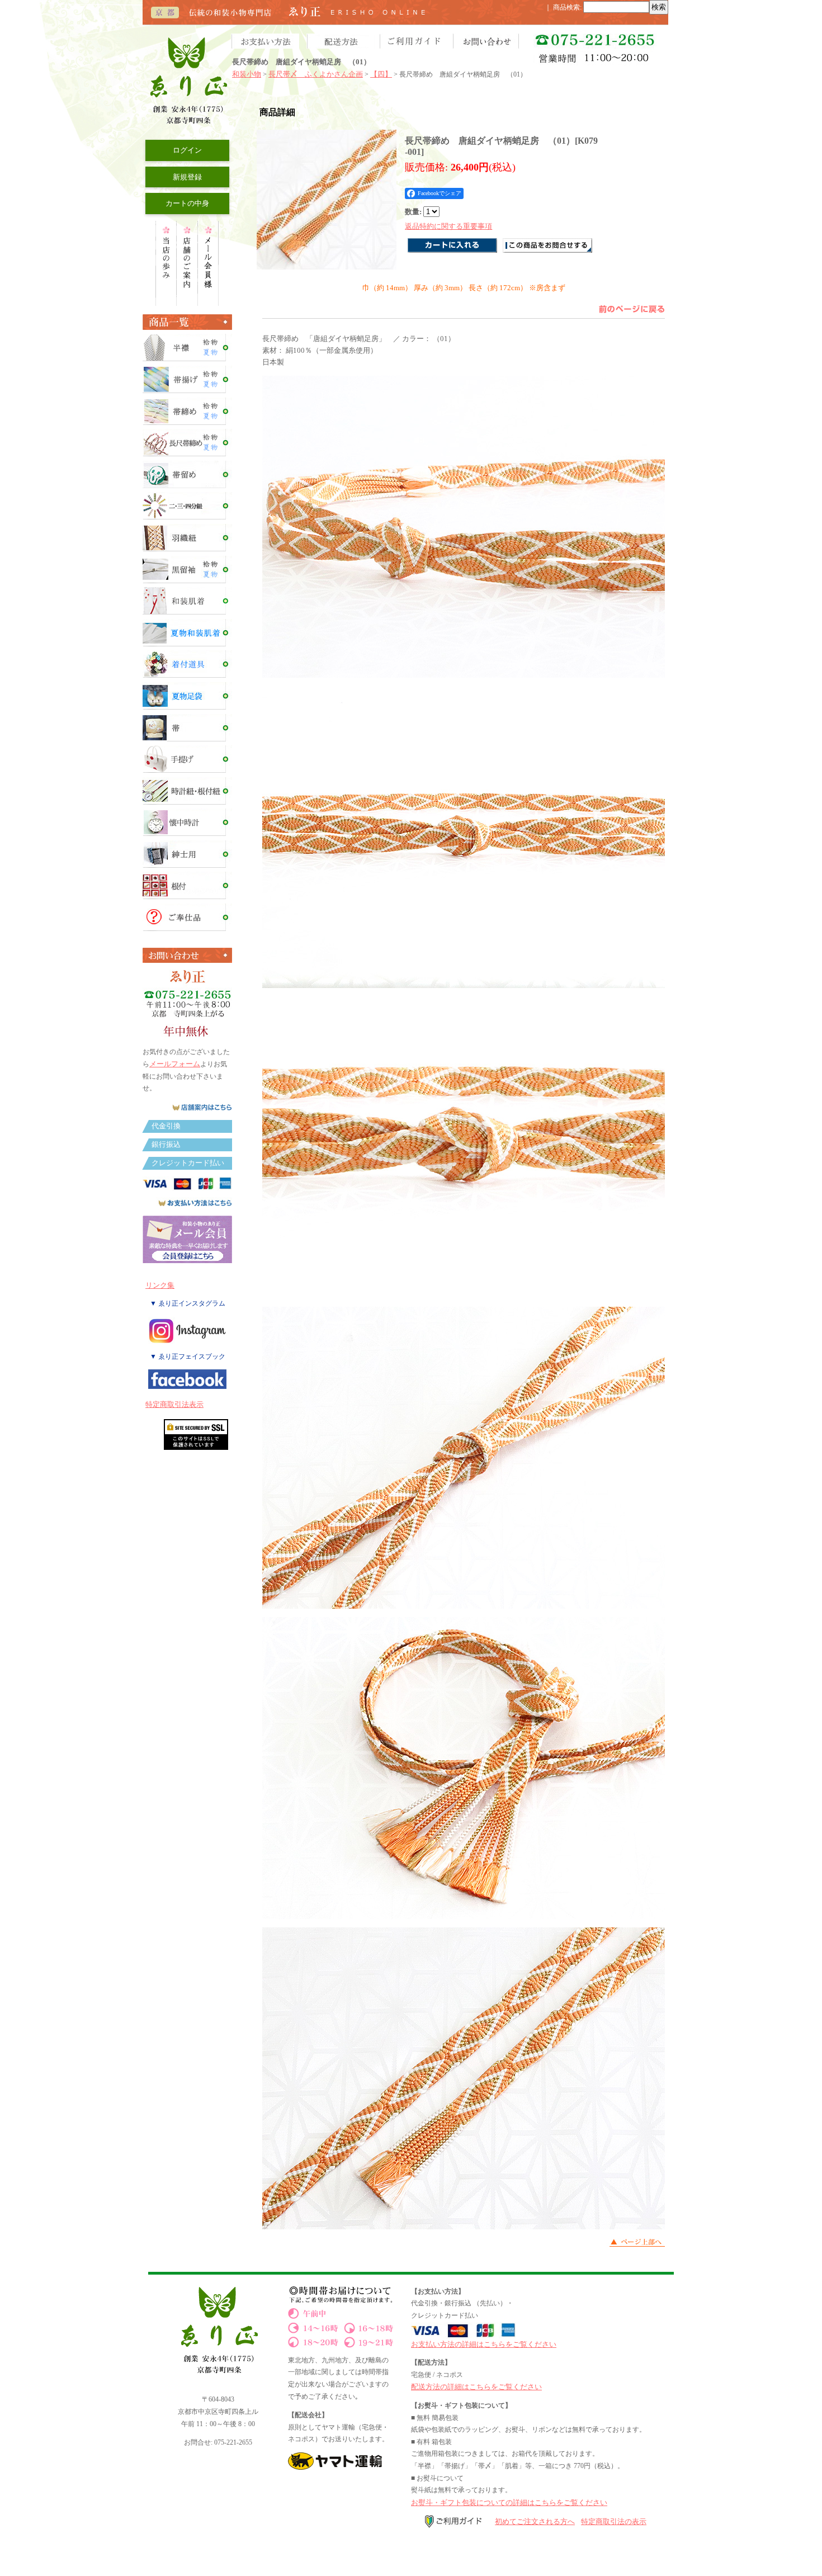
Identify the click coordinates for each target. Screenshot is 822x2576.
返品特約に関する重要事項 (448, 226)
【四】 (381, 74)
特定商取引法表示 (174, 1404)
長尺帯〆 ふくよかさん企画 (316, 74)
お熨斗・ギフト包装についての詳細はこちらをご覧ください (509, 2502)
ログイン (187, 150)
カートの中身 (187, 203)
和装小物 (247, 74)
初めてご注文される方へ (535, 2521)
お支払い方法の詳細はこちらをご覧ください (484, 2344)
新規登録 (187, 177)
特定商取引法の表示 (614, 2521)
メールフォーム (175, 1064)
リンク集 (160, 1285)
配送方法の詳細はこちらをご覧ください (476, 2387)
